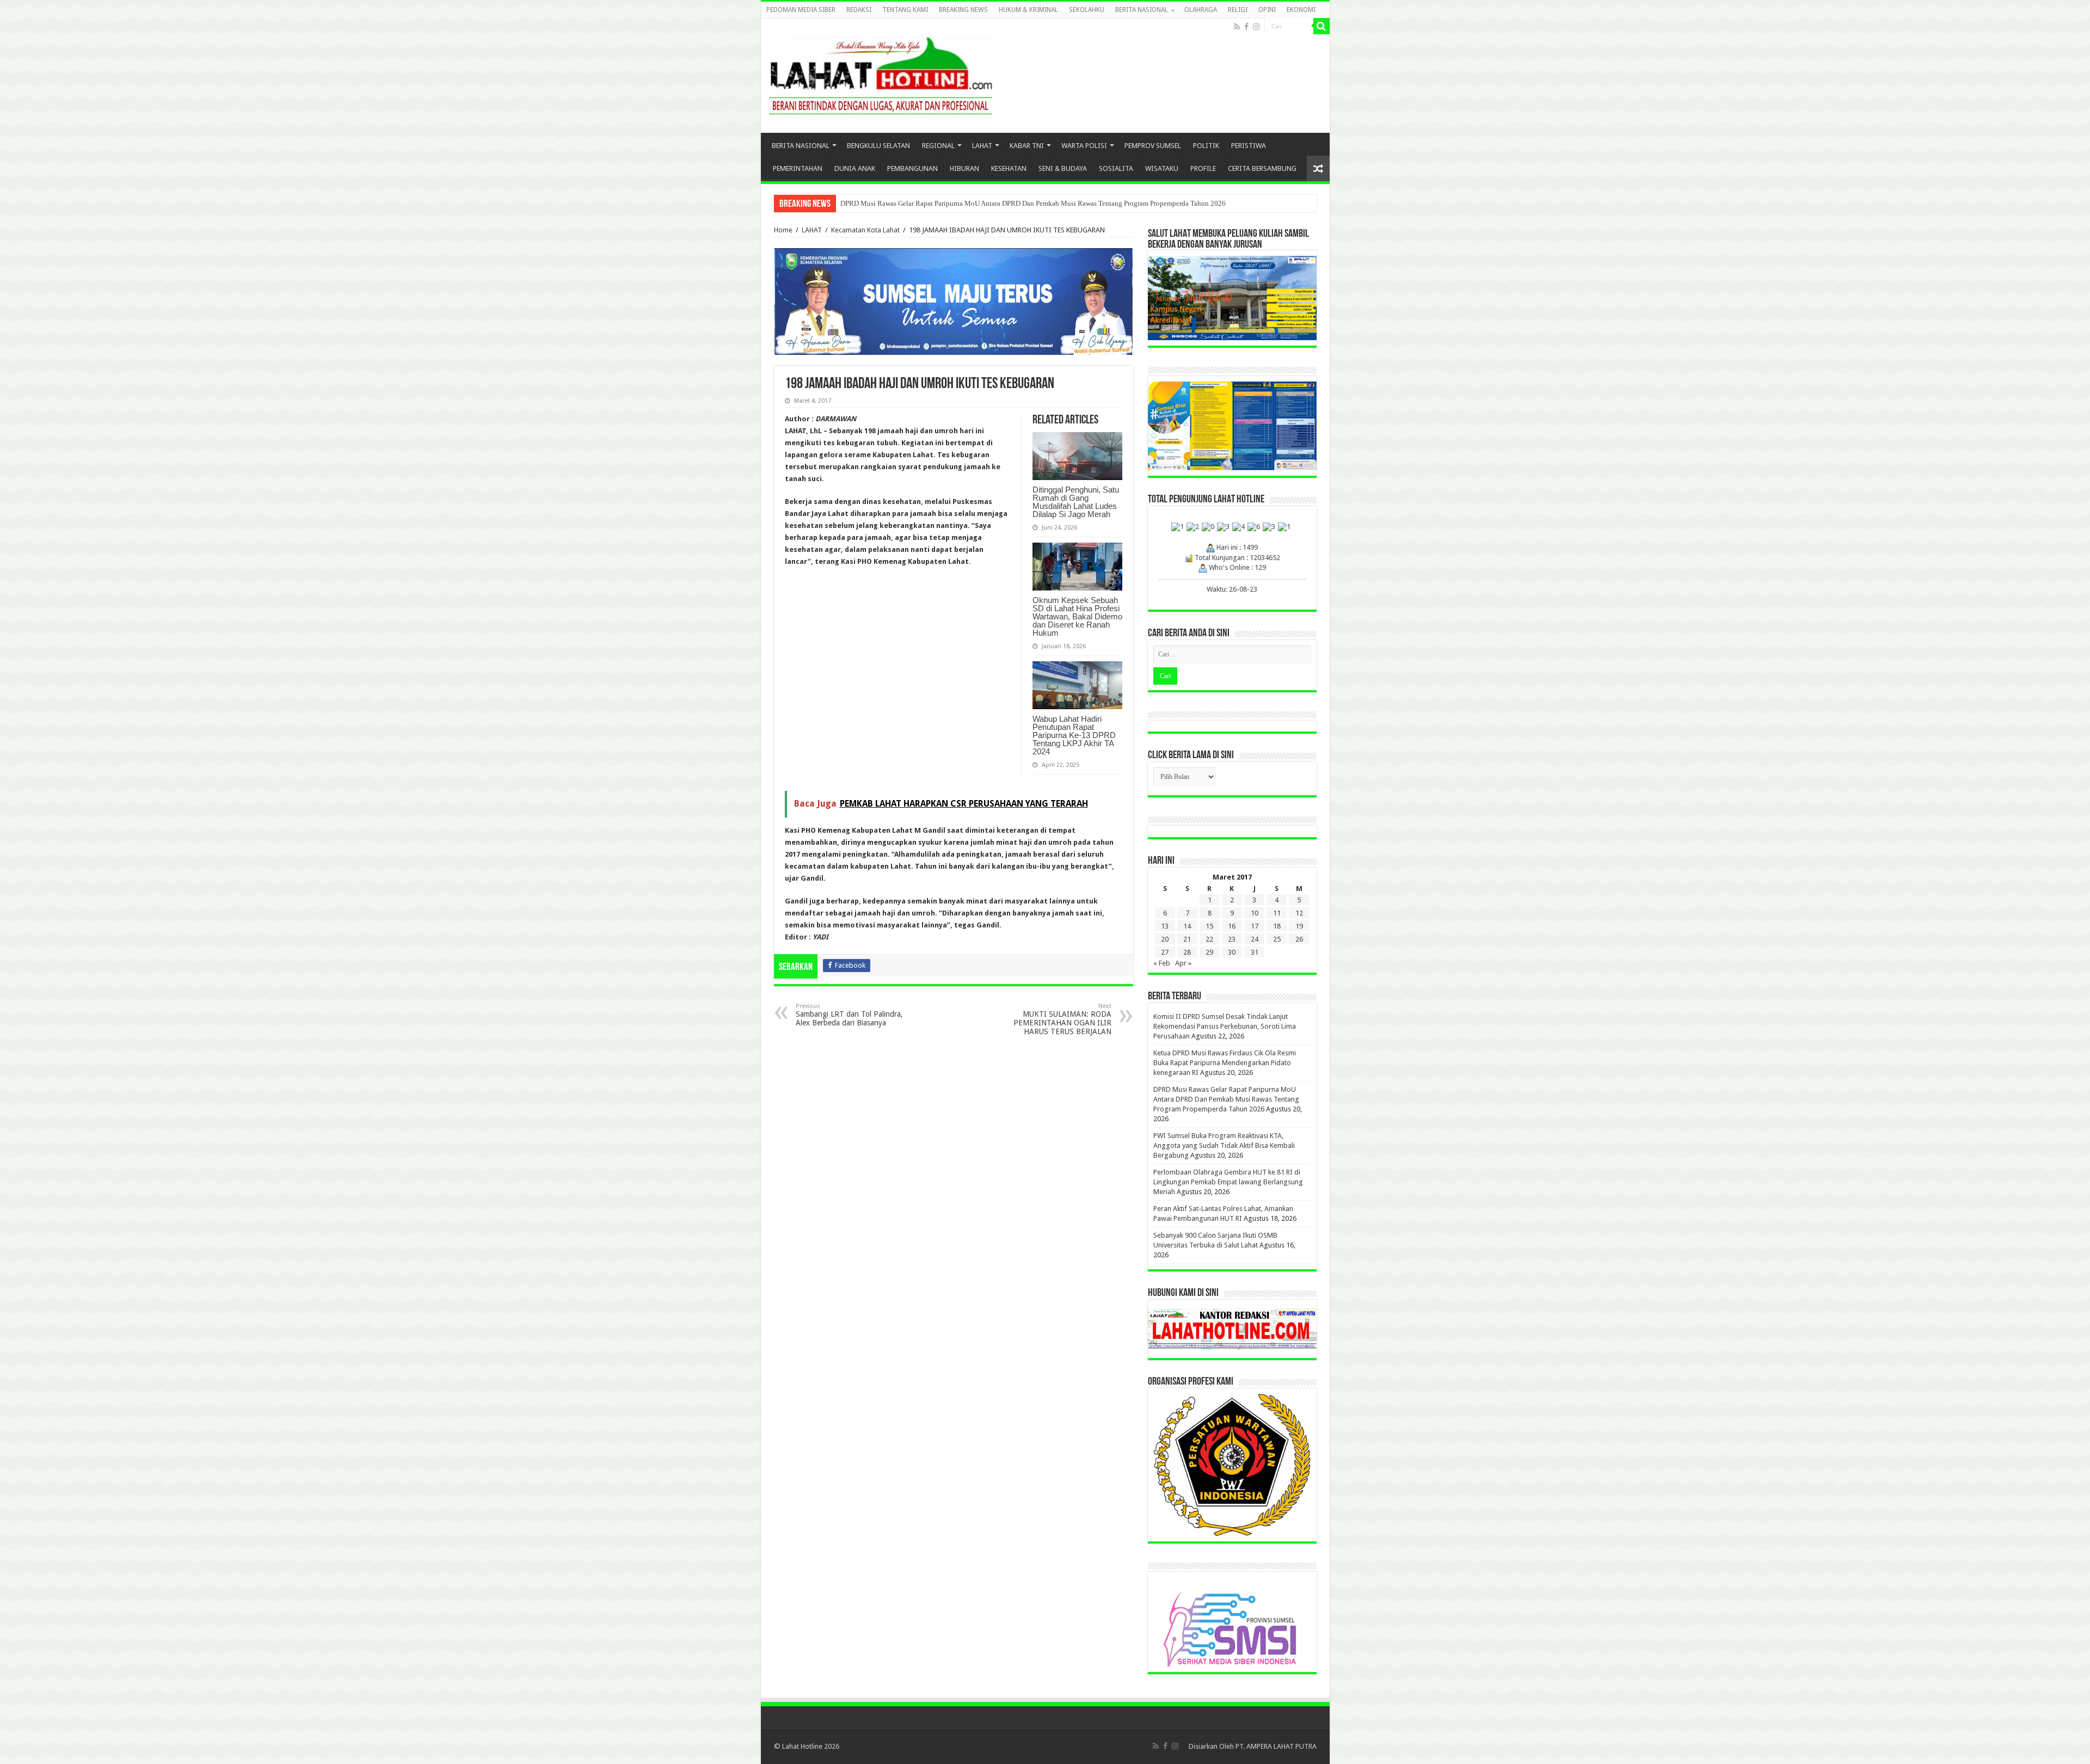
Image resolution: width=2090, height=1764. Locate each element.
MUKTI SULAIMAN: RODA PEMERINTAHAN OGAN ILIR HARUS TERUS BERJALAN (1062, 1019)
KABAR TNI (1027, 146)
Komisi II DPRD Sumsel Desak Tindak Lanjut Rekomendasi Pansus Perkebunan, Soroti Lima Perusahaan (1225, 1026)
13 (1165, 926)
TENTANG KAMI (905, 10)
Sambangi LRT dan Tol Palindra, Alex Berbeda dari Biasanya (849, 1015)
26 (1299, 939)
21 (1187, 939)
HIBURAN (964, 168)
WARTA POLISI (1084, 146)
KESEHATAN (1009, 168)
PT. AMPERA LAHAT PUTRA (1276, 1746)
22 (1209, 939)
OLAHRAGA (1201, 10)
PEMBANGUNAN (912, 168)
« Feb (1162, 963)
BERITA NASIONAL (1142, 10)
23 (1232, 939)
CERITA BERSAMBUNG (1262, 168)
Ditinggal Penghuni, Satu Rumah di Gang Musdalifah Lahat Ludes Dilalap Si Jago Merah (1076, 502)
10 (1255, 913)
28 (1187, 952)
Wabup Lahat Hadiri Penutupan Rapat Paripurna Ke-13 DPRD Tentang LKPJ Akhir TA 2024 (1074, 735)
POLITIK (1206, 146)
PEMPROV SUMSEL (1153, 146)
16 (1232, 926)
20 (1165, 939)
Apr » (1183, 963)
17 (1255, 926)
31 (1255, 952)
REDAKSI (859, 10)
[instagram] (1256, 27)
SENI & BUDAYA (1063, 168)
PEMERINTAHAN (798, 168)
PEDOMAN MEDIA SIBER (801, 10)
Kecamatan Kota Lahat (865, 230)
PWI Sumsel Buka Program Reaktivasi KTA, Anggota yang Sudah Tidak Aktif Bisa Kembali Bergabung (1224, 1145)
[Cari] (1321, 26)
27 (1165, 952)
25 (1277, 939)
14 (1187, 926)
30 (1232, 952)
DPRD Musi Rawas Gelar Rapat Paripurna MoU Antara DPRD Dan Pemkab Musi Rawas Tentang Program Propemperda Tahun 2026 (1033, 203)
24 (1255, 939)
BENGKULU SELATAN (878, 146)
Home (783, 230)
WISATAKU (1162, 168)
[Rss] (1237, 27)
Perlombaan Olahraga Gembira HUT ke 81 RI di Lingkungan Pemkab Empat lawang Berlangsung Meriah (1228, 1182)
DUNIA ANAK (855, 168)
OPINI (1267, 10)
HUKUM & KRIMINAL (1028, 10)
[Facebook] (1246, 27)
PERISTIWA (1249, 146)
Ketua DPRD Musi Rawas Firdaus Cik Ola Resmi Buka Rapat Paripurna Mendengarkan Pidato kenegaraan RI (1225, 1063)
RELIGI (1238, 10)
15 (1209, 926)
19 (1299, 926)
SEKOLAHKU (1087, 10)
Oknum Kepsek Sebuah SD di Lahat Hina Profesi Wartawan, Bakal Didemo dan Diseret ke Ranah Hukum (1077, 616)
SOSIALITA (1116, 168)
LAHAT (982, 146)
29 (1209, 952)
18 (1277, 926)
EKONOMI (1301, 10)
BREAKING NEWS (963, 10)
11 (1277, 913)
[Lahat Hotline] (881, 73)
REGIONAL (938, 146)
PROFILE (1203, 168)
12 (1299, 913)
